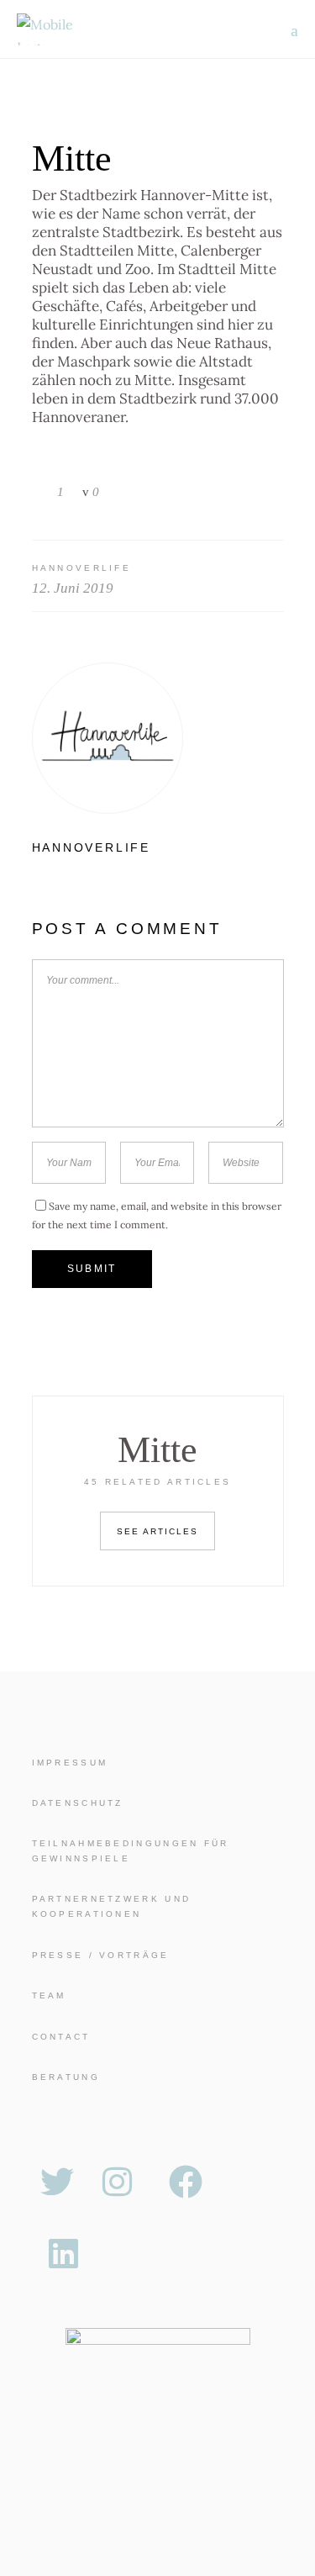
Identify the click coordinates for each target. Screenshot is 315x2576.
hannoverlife (82, 568)
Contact (61, 2037)
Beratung (66, 2077)
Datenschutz (78, 1803)
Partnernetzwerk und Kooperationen (112, 1906)
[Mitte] (158, 738)
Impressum (70, 1763)
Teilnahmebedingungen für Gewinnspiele (131, 1851)
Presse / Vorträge (101, 1955)
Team (49, 1995)
